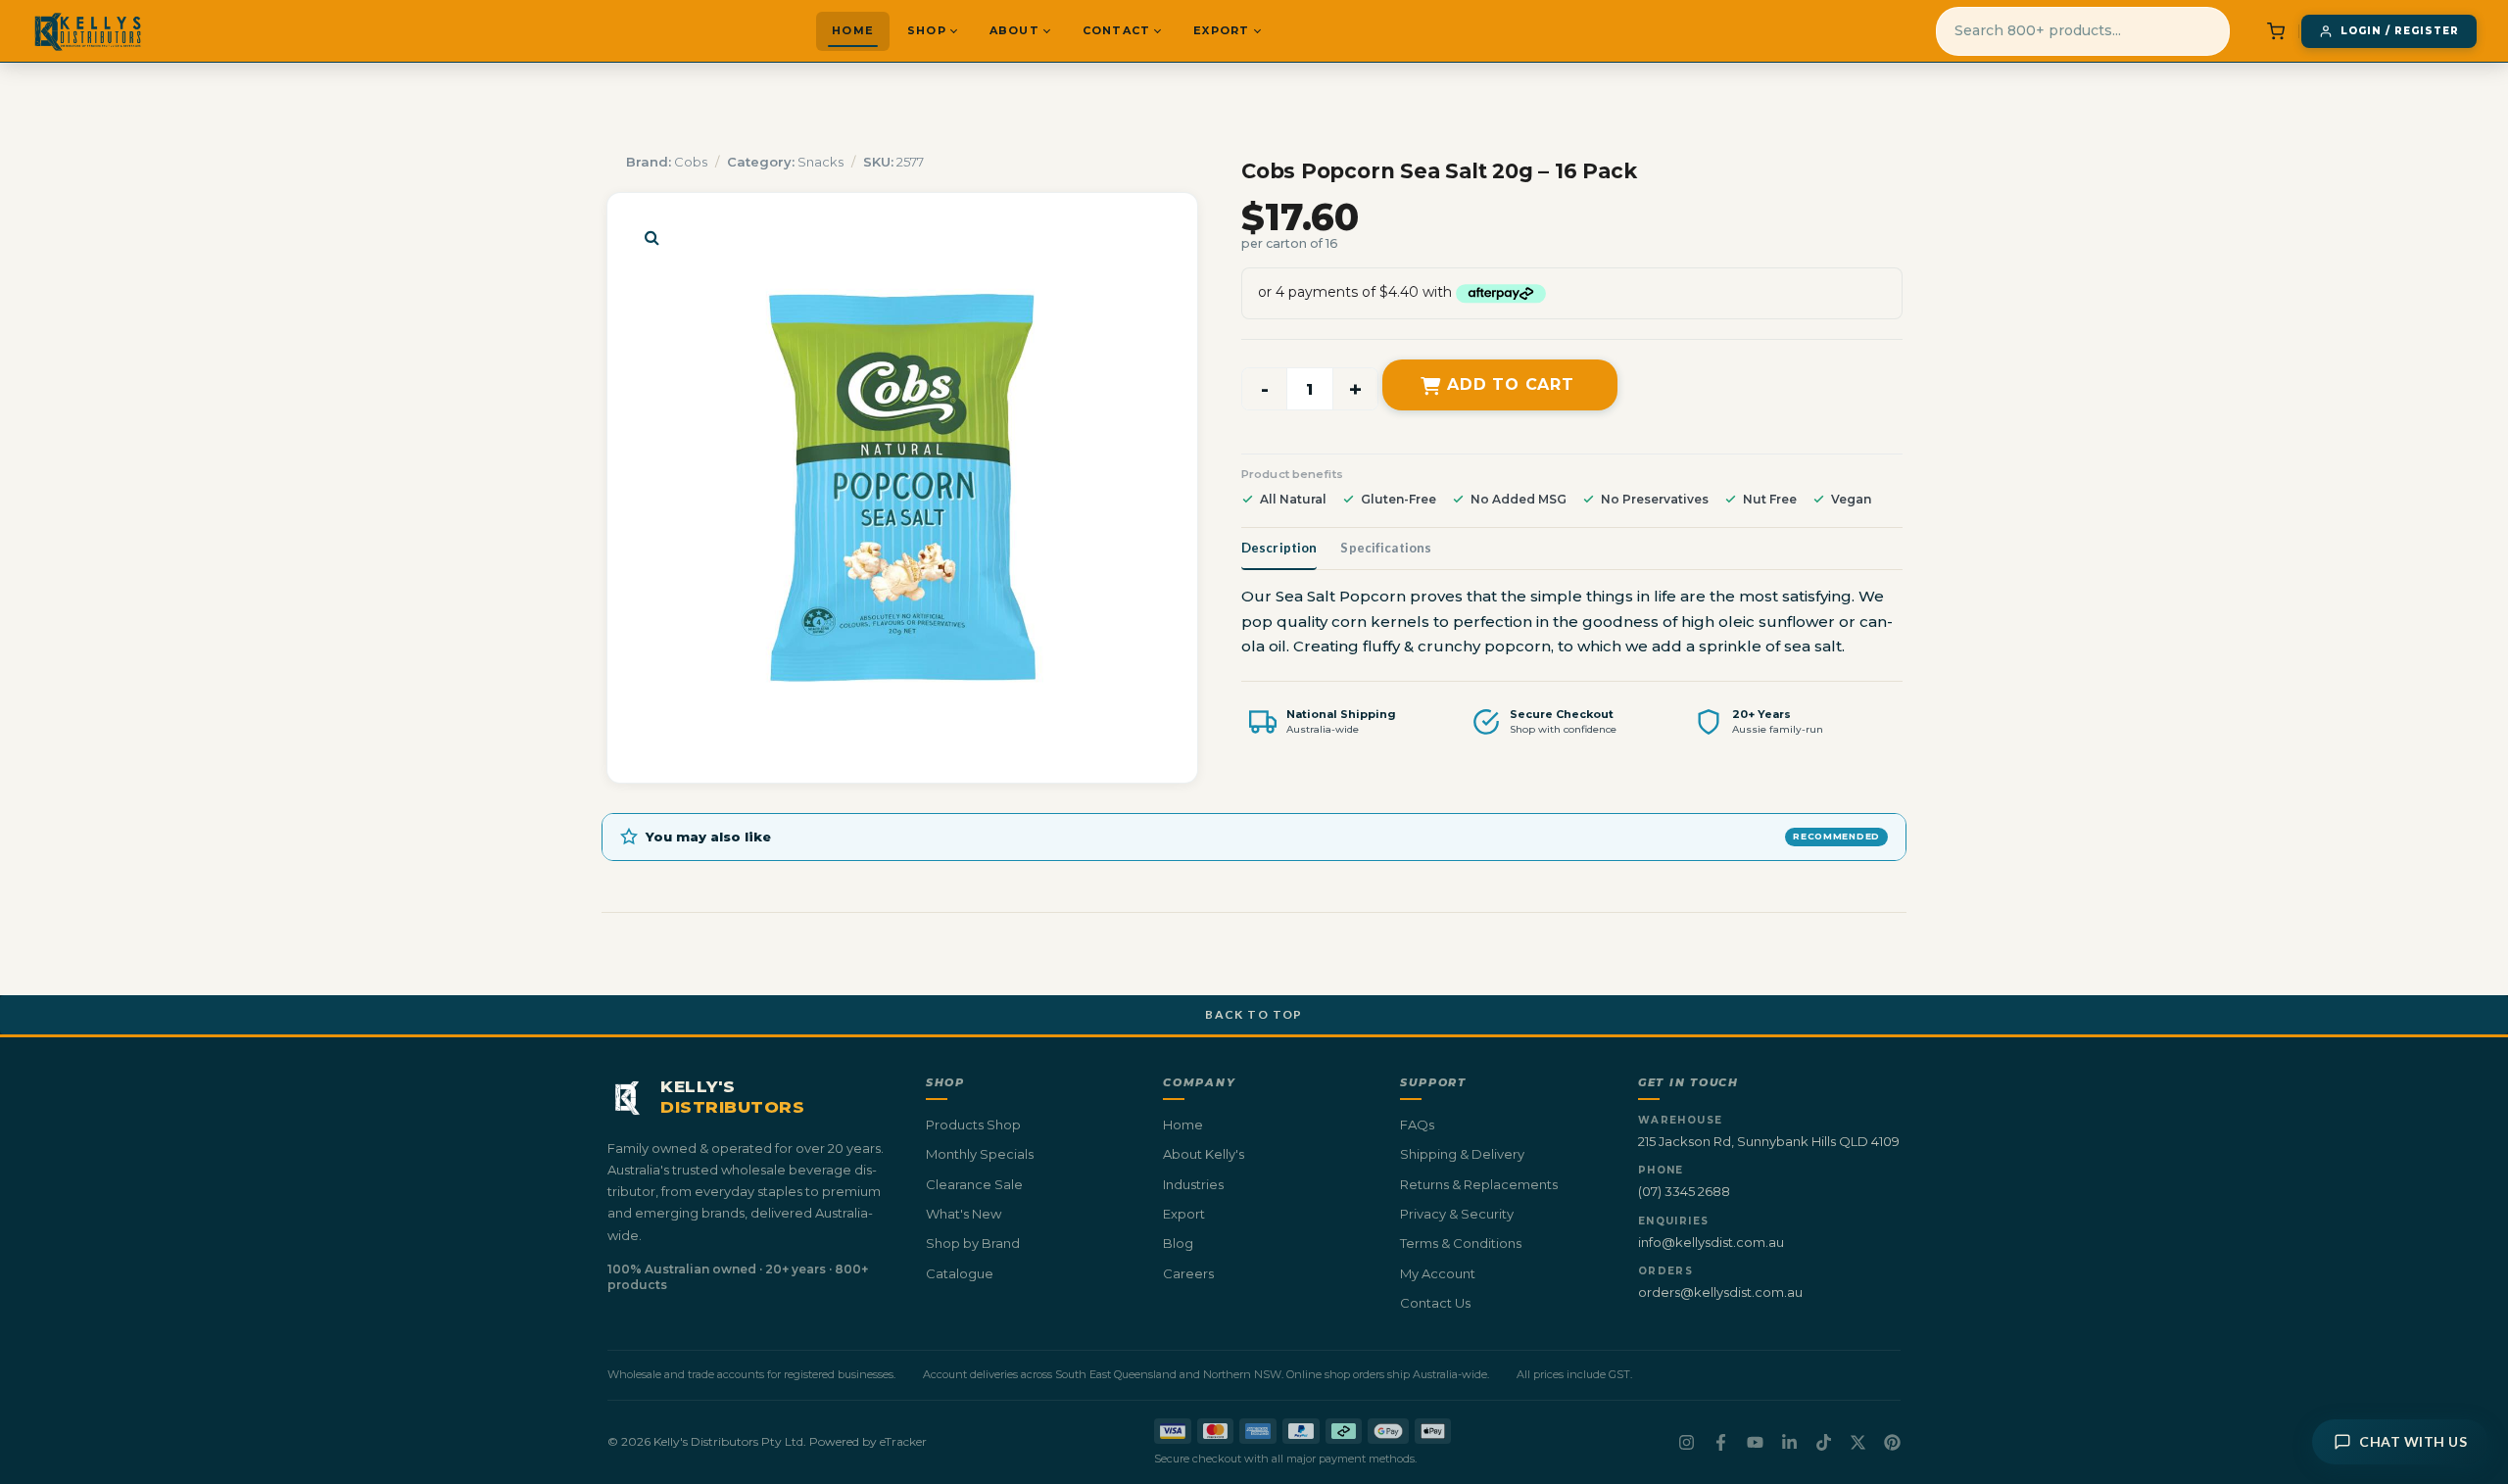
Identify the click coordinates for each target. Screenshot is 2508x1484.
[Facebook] (1721, 1442)
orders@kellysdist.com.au (1720, 1292)
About (1014, 30)
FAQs (1417, 1125)
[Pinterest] (1892, 1442)
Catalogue (960, 1273)
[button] (651, 237)
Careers (1188, 1273)
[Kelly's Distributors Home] (88, 31)
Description (1279, 548)
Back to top (1254, 1014)
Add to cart (1511, 384)
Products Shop (973, 1125)
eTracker (903, 1441)
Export (1221, 30)
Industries (1193, 1184)
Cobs (691, 162)
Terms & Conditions (1461, 1243)
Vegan (1851, 499)
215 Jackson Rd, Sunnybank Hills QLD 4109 (1769, 1141)
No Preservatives (1655, 499)
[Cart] (2276, 31)
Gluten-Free (1399, 499)
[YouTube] (1755, 1442)
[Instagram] (1687, 1442)
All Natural (1293, 499)
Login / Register (2400, 31)
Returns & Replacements (1479, 1184)
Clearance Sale (974, 1184)
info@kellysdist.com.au (1711, 1242)
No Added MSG (1519, 499)
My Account (1438, 1273)
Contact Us (1435, 1303)
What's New (964, 1214)
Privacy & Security (1457, 1214)
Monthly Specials (980, 1154)
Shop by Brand (973, 1243)
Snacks (820, 162)
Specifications (1386, 548)
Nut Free (1770, 499)
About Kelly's (1204, 1154)
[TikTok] (1824, 1442)
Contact (1116, 30)
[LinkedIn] (1789, 1442)
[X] (1858, 1442)
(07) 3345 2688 (1684, 1191)
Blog (1178, 1243)
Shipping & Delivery (1462, 1154)
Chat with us (2413, 1441)
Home (853, 30)
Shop (927, 30)
